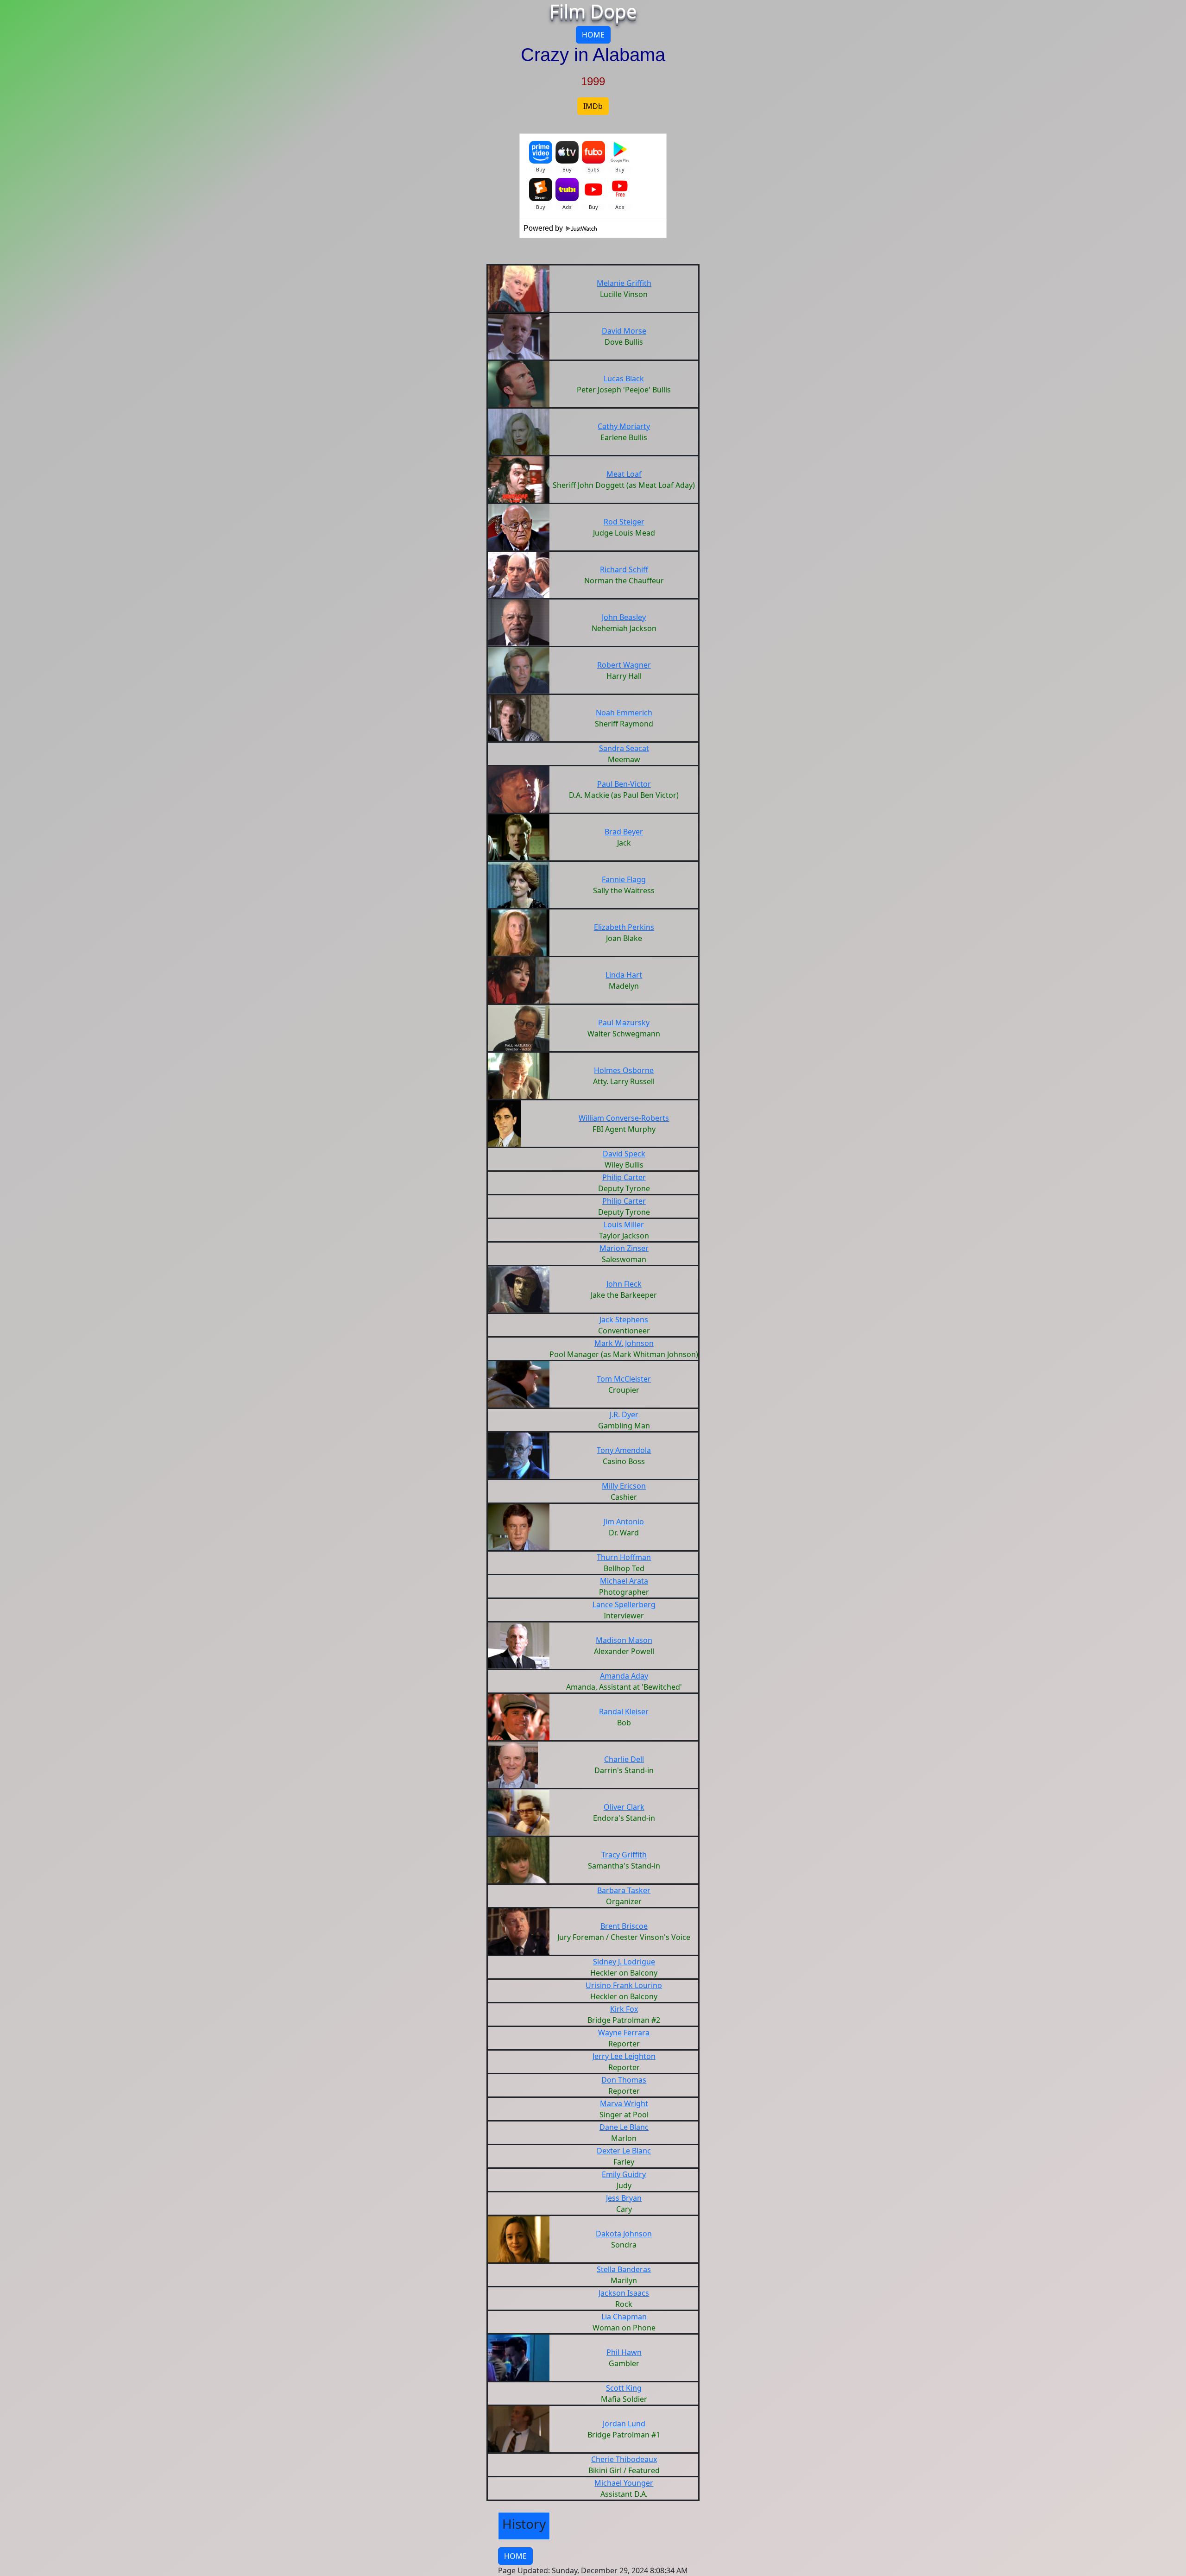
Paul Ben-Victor (624, 784)
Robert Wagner (624, 665)
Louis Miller (624, 1225)
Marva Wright (624, 2103)
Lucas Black (624, 379)
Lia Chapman (624, 2317)
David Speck (624, 1154)
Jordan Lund (624, 2424)
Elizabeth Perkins (624, 927)
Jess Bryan (624, 2198)
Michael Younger (624, 2483)
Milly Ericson (624, 1486)
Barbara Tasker (624, 1890)
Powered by (544, 228)
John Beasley (624, 617)
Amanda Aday (624, 1676)
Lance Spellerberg (624, 1604)
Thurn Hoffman (624, 1557)
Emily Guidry (624, 2174)
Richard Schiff (624, 569)
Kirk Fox (624, 2009)
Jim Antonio (624, 1522)
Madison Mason (624, 1640)
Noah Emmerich (624, 713)
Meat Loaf (624, 474)
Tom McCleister (624, 1379)
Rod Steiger (624, 522)
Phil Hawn (624, 2352)
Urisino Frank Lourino (624, 1985)
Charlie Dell (624, 1759)
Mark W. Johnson (624, 1343)
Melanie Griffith (624, 283)
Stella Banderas (624, 2269)
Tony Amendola (624, 1450)
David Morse (624, 331)
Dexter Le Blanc (624, 2151)
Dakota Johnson (624, 2234)
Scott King (624, 2388)
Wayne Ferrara (624, 2033)
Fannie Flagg (624, 879)
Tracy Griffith (624, 1855)
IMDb (593, 106)
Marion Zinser (624, 1248)
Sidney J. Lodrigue (624, 1962)
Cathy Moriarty (624, 426)
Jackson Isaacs (624, 2293)
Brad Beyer (624, 832)
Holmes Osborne (624, 1070)
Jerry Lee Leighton (624, 2056)
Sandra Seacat (624, 748)
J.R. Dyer (624, 1414)
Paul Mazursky (624, 1023)
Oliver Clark (624, 1807)
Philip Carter (624, 1177)
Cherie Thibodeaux (624, 2459)
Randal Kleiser (624, 1711)
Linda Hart (624, 975)
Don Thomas (624, 2080)
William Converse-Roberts (624, 1118)
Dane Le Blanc (624, 2127)
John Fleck (624, 1284)
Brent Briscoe (624, 1926)
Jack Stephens (624, 1320)
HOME (593, 35)
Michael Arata (624, 1581)
